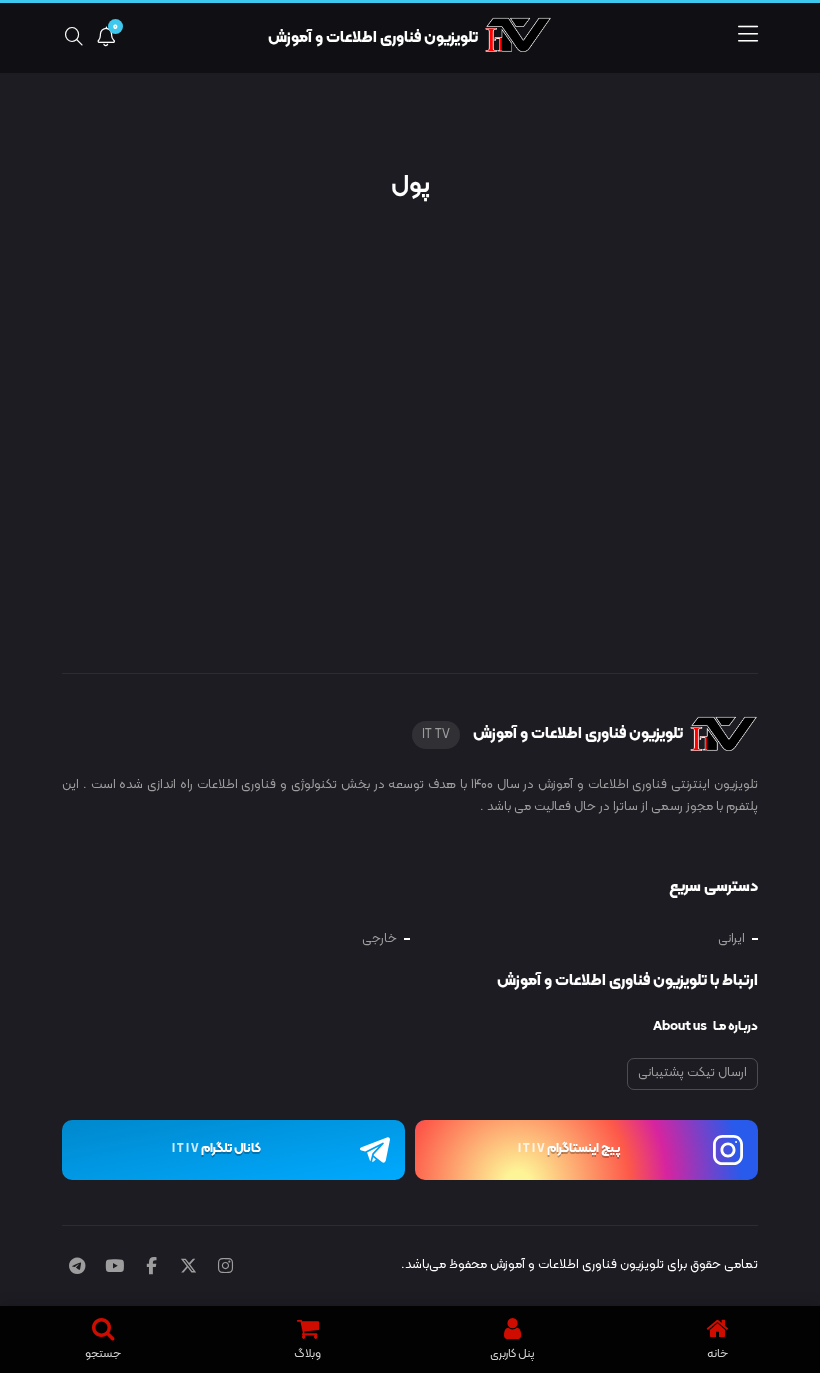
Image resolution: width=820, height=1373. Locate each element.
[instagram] (225, 1268)
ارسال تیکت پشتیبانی (692, 1073)
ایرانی (731, 939)
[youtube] (114, 1268)
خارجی (379, 939)
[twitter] (188, 1268)
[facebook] (151, 1268)
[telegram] (77, 1268)
